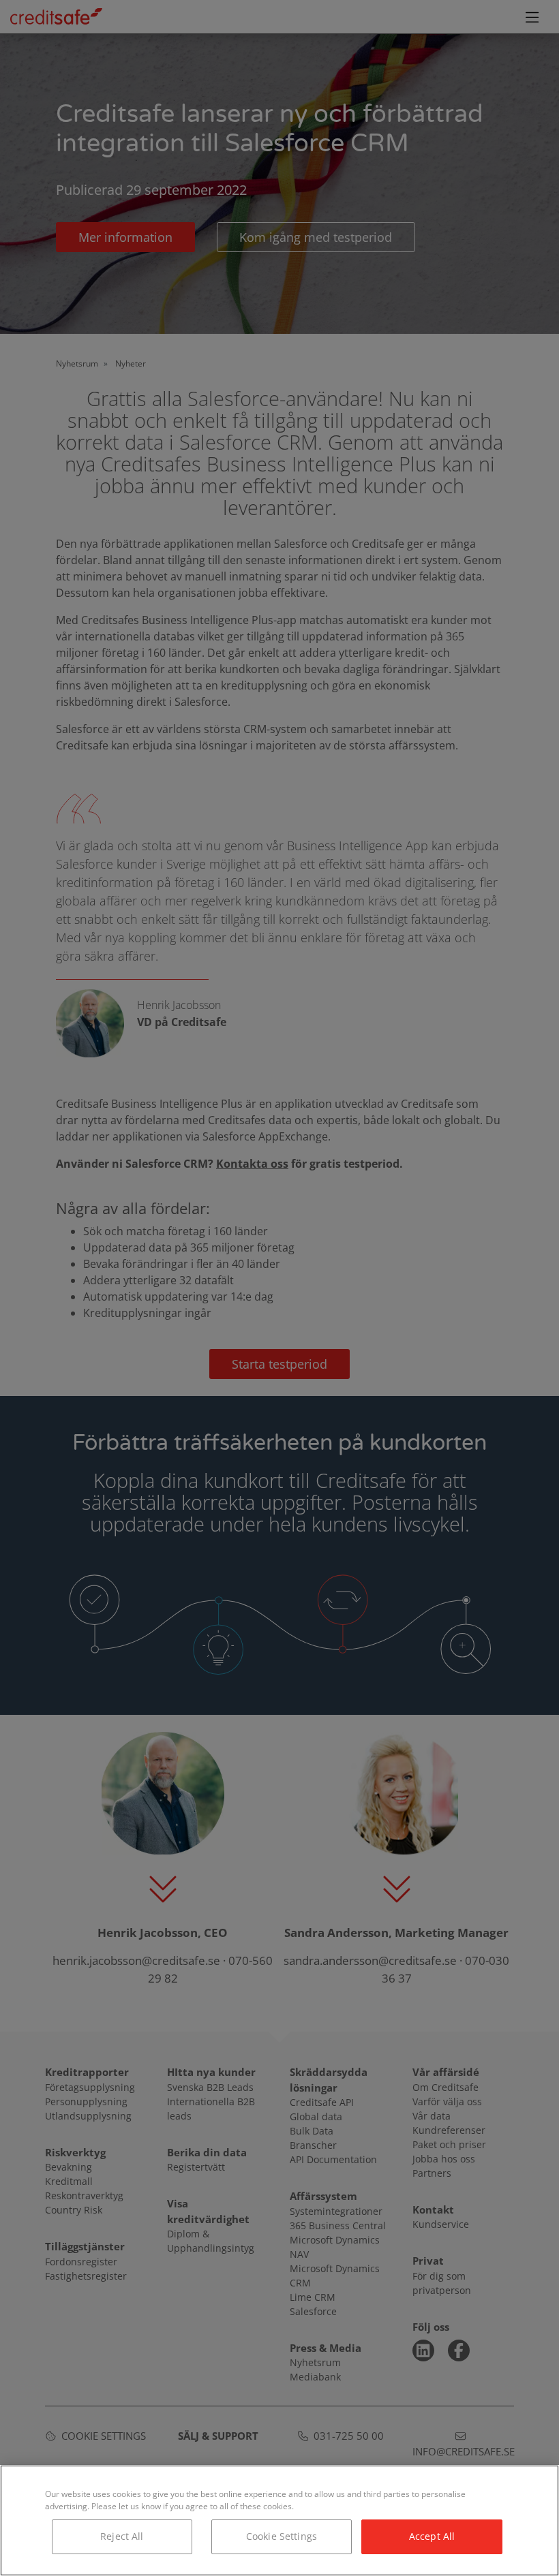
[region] (279, 2520)
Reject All (122, 2536)
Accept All (432, 2536)
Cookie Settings (282, 2536)
